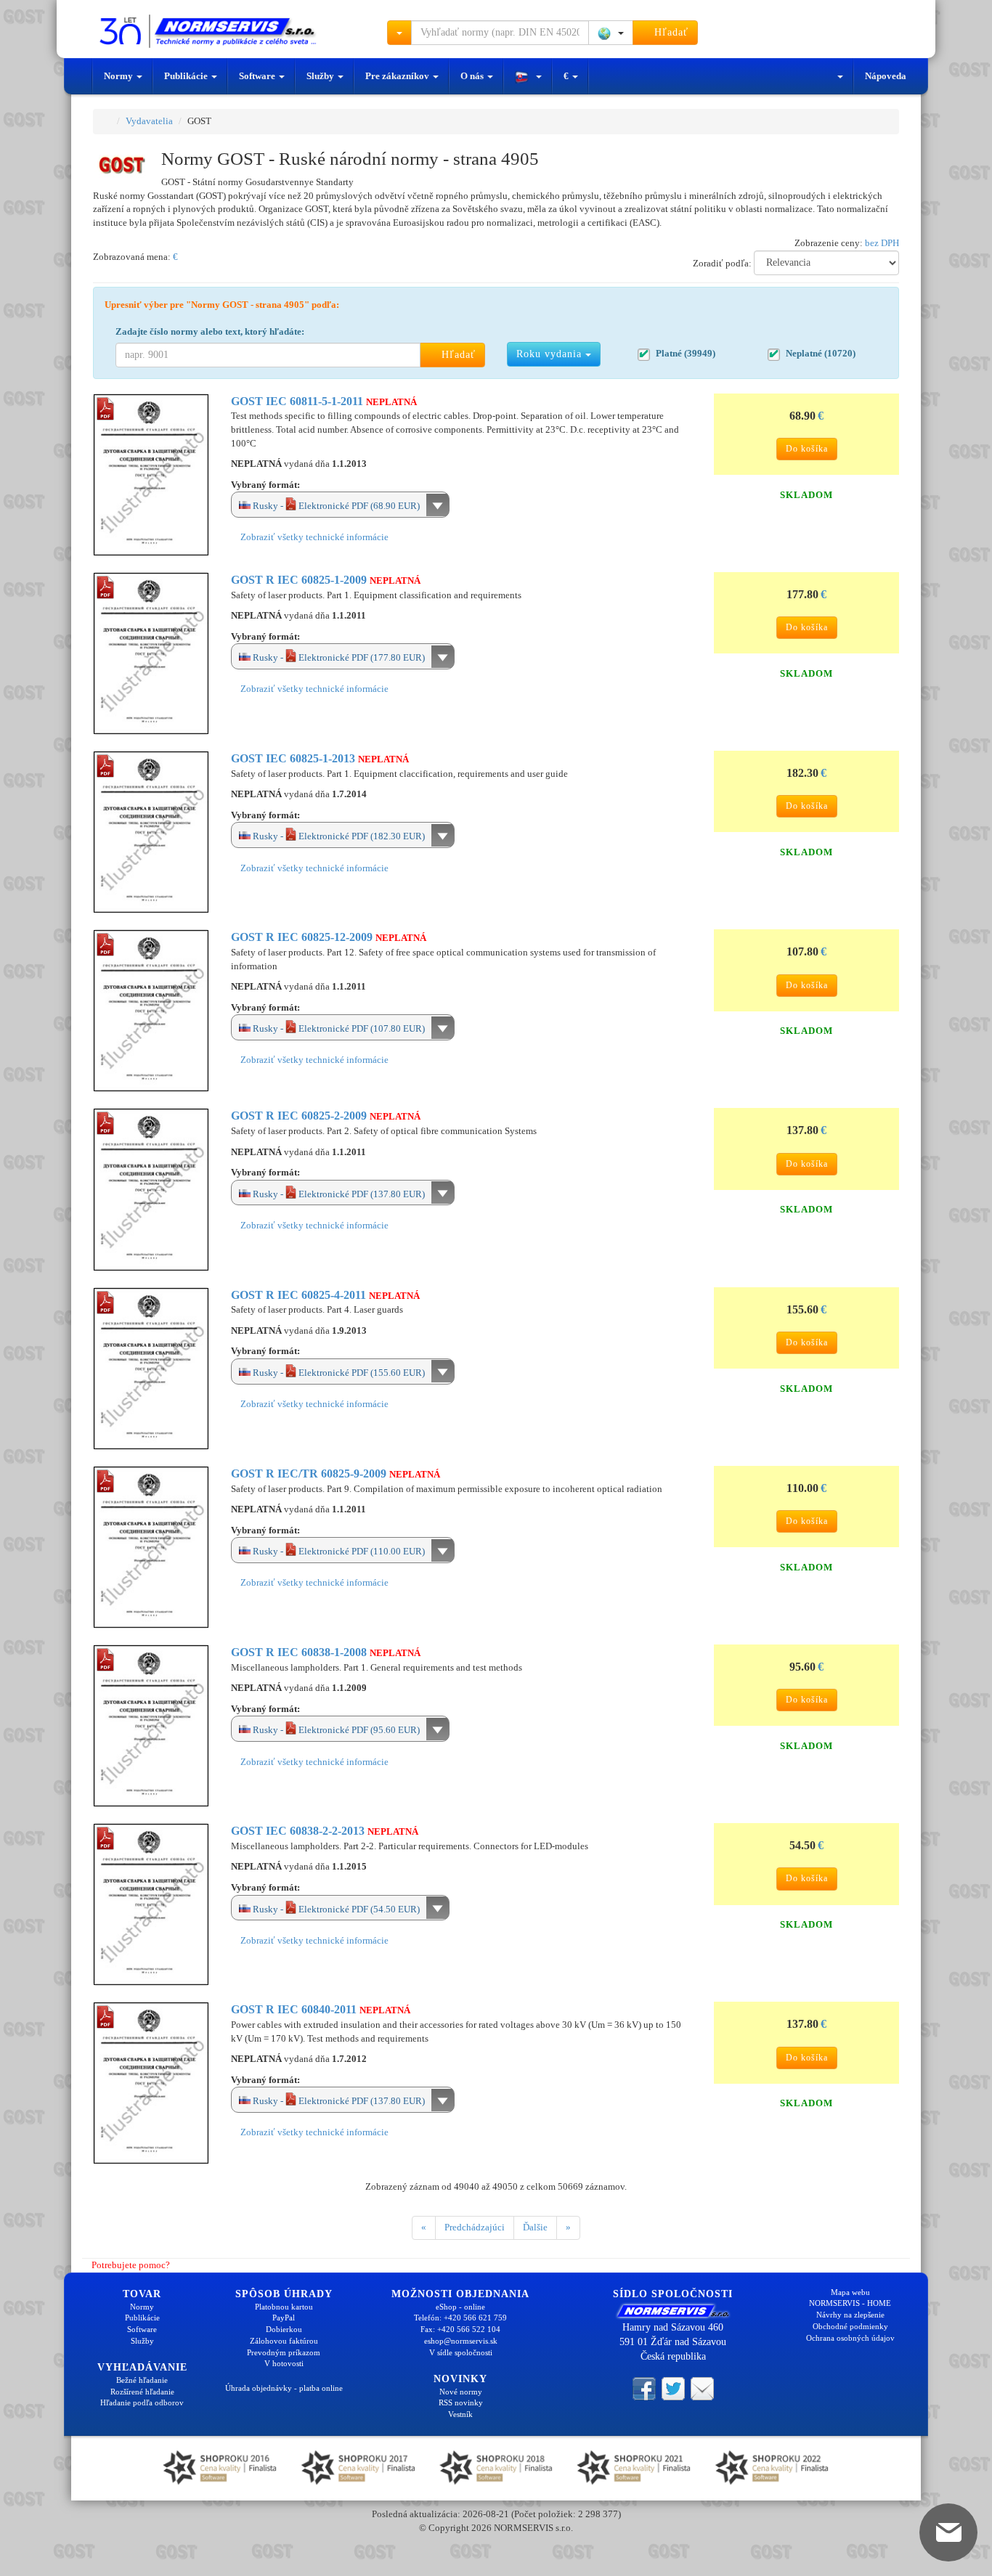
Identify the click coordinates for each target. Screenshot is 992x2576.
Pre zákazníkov (398, 76)
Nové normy (461, 2392)
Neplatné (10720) (821, 353)
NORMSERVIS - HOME (850, 2303)
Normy (119, 76)
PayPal (284, 2318)
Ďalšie (535, 2227)
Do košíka (807, 449)
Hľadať (670, 32)
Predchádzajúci (475, 2227)
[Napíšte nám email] (702, 2388)
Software (258, 76)
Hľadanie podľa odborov (142, 2402)
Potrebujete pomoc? (130, 2265)
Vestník (460, 2414)
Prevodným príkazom (284, 2352)
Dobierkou (284, 2329)
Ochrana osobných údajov (850, 2338)
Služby (321, 76)
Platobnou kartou (284, 2307)
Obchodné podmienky (850, 2326)
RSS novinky (461, 2402)
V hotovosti (284, 2363)
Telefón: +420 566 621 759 (460, 2318)
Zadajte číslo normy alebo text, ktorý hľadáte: (210, 331)
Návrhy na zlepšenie (850, 2315)
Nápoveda (886, 76)
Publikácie (187, 76)
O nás (473, 76)
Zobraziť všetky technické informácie (313, 537)
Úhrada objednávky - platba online (284, 2388)
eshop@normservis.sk (461, 2341)
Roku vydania (551, 354)
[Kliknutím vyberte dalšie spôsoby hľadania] (399, 33)
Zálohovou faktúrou (284, 2341)
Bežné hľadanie (142, 2380)
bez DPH (882, 243)
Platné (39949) (686, 353)
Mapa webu (850, 2292)
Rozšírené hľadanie (142, 2392)
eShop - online (460, 2307)
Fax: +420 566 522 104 (460, 2329)
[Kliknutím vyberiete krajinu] (611, 33)
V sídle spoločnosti (461, 2352)
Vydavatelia (149, 121)
